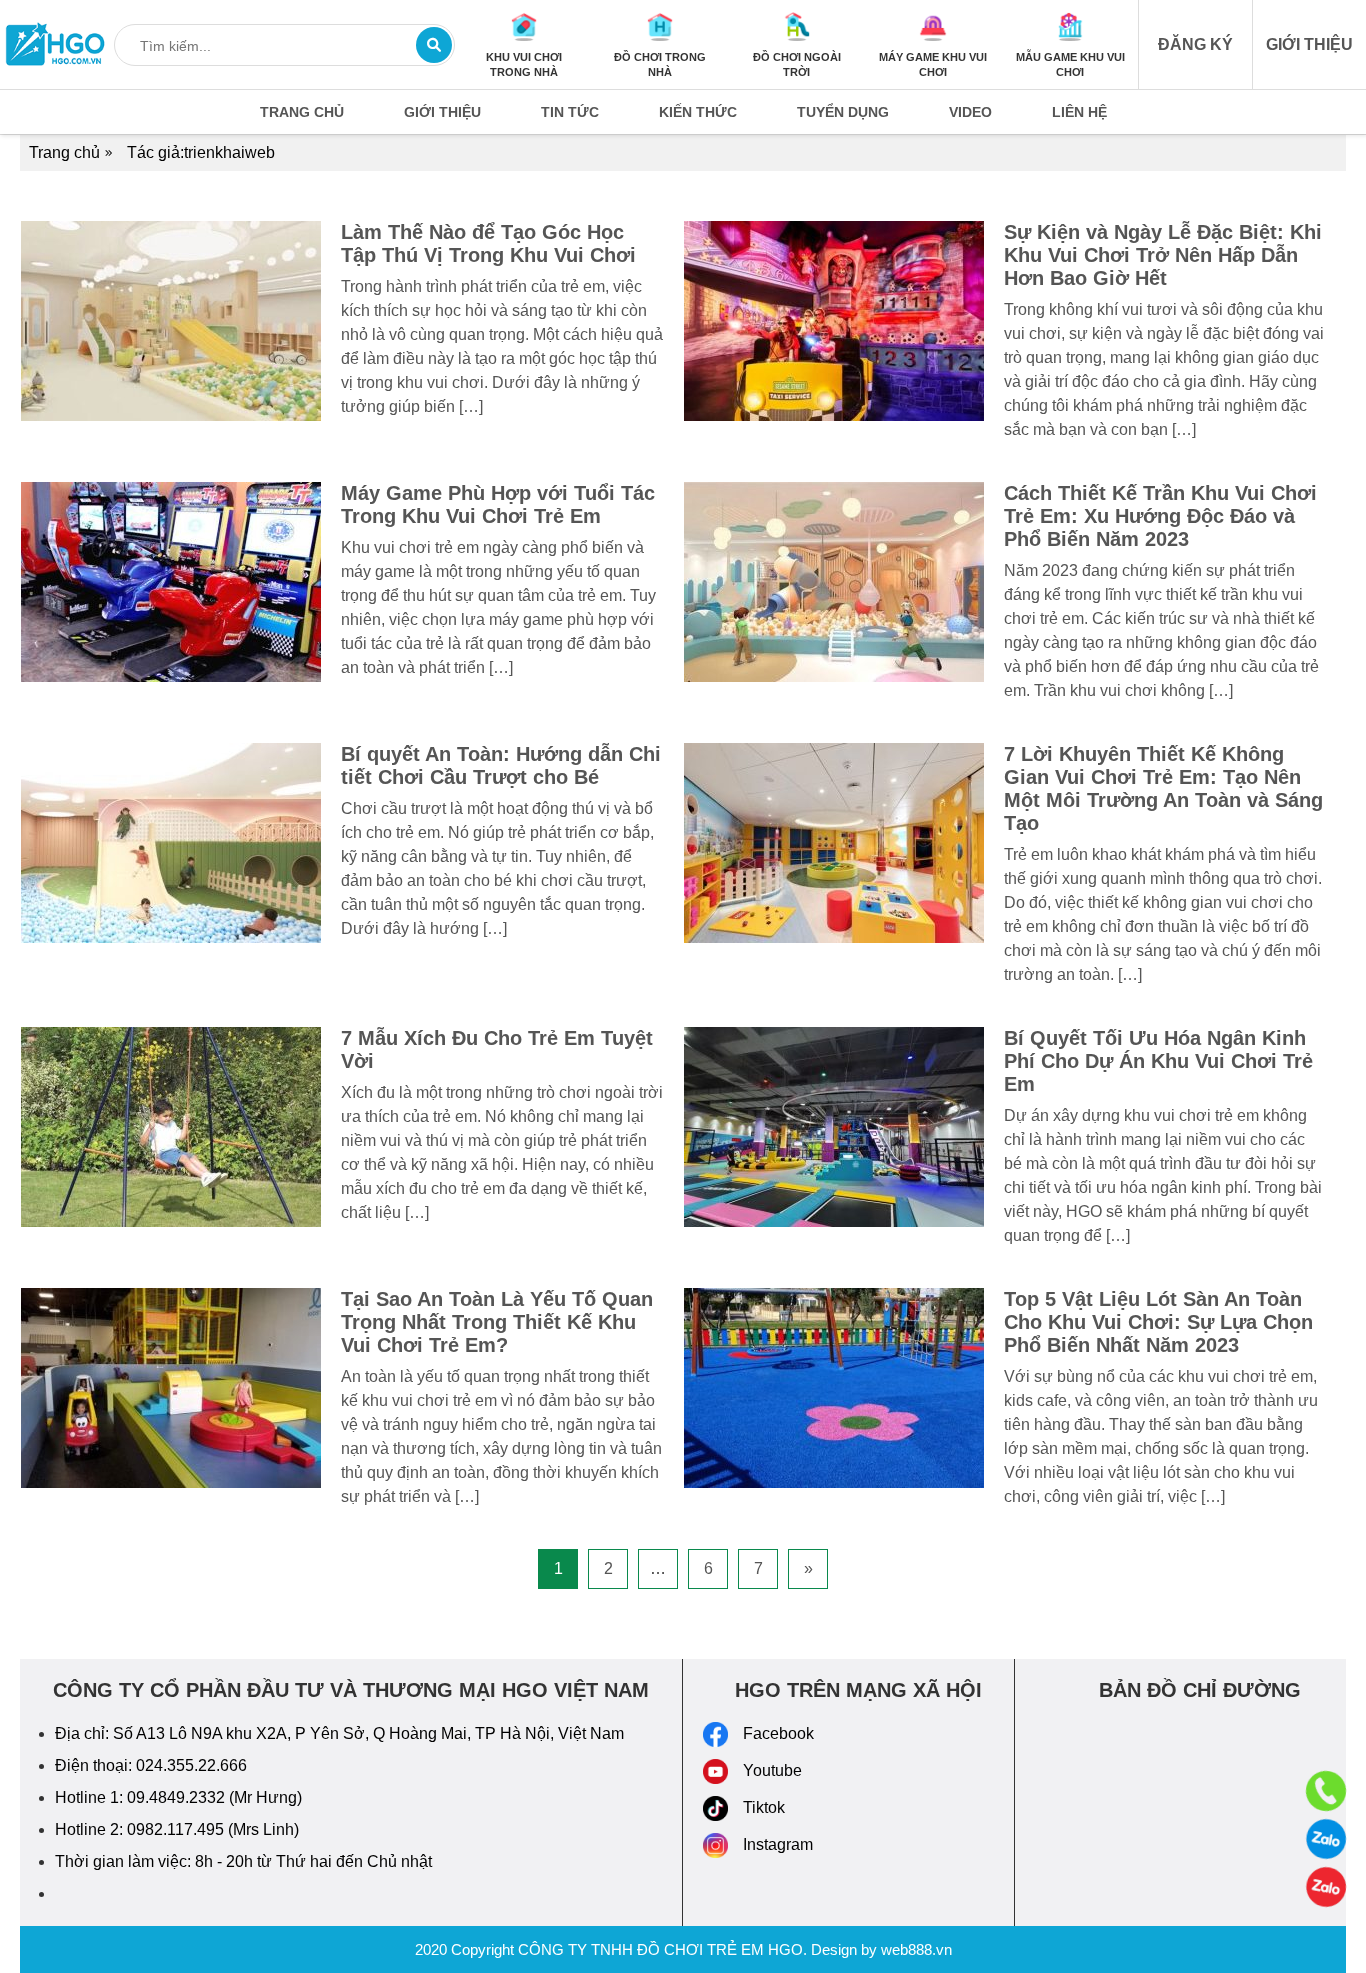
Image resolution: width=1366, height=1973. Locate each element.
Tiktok (764, 1807)
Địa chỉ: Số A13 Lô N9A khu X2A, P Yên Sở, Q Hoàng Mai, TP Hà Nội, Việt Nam (339, 1733)
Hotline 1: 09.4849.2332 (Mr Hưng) (178, 1797)
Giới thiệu (1309, 44)
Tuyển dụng (843, 112)
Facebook (778, 1733)
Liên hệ (1079, 112)
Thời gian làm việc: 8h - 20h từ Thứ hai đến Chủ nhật (243, 1861)
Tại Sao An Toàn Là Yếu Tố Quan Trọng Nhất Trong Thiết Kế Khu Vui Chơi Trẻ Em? (497, 1322)
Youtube (772, 1770)
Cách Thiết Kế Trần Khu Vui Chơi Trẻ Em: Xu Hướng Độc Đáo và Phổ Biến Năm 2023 (1160, 516)
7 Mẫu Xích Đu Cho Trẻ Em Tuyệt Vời (497, 1049)
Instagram (778, 1844)
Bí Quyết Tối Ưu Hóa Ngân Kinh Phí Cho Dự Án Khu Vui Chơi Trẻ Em (1158, 1061)
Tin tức (570, 112)
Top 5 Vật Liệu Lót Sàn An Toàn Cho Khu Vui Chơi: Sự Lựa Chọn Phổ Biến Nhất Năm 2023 (1158, 1322)
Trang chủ (302, 112)
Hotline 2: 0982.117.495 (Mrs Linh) (177, 1829)
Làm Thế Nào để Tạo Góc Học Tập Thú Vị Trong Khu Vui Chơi (488, 243)
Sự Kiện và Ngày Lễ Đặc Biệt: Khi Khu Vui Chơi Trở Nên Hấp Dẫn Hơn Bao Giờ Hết (1163, 255)
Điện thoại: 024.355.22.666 (151, 1765)
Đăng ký (1195, 44)
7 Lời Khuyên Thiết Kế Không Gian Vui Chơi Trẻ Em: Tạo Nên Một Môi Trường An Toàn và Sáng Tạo (1163, 788)
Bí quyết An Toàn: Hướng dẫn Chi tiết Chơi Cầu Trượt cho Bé (501, 765)
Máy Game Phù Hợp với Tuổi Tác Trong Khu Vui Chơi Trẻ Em (498, 504)
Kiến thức (698, 112)
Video (970, 112)
